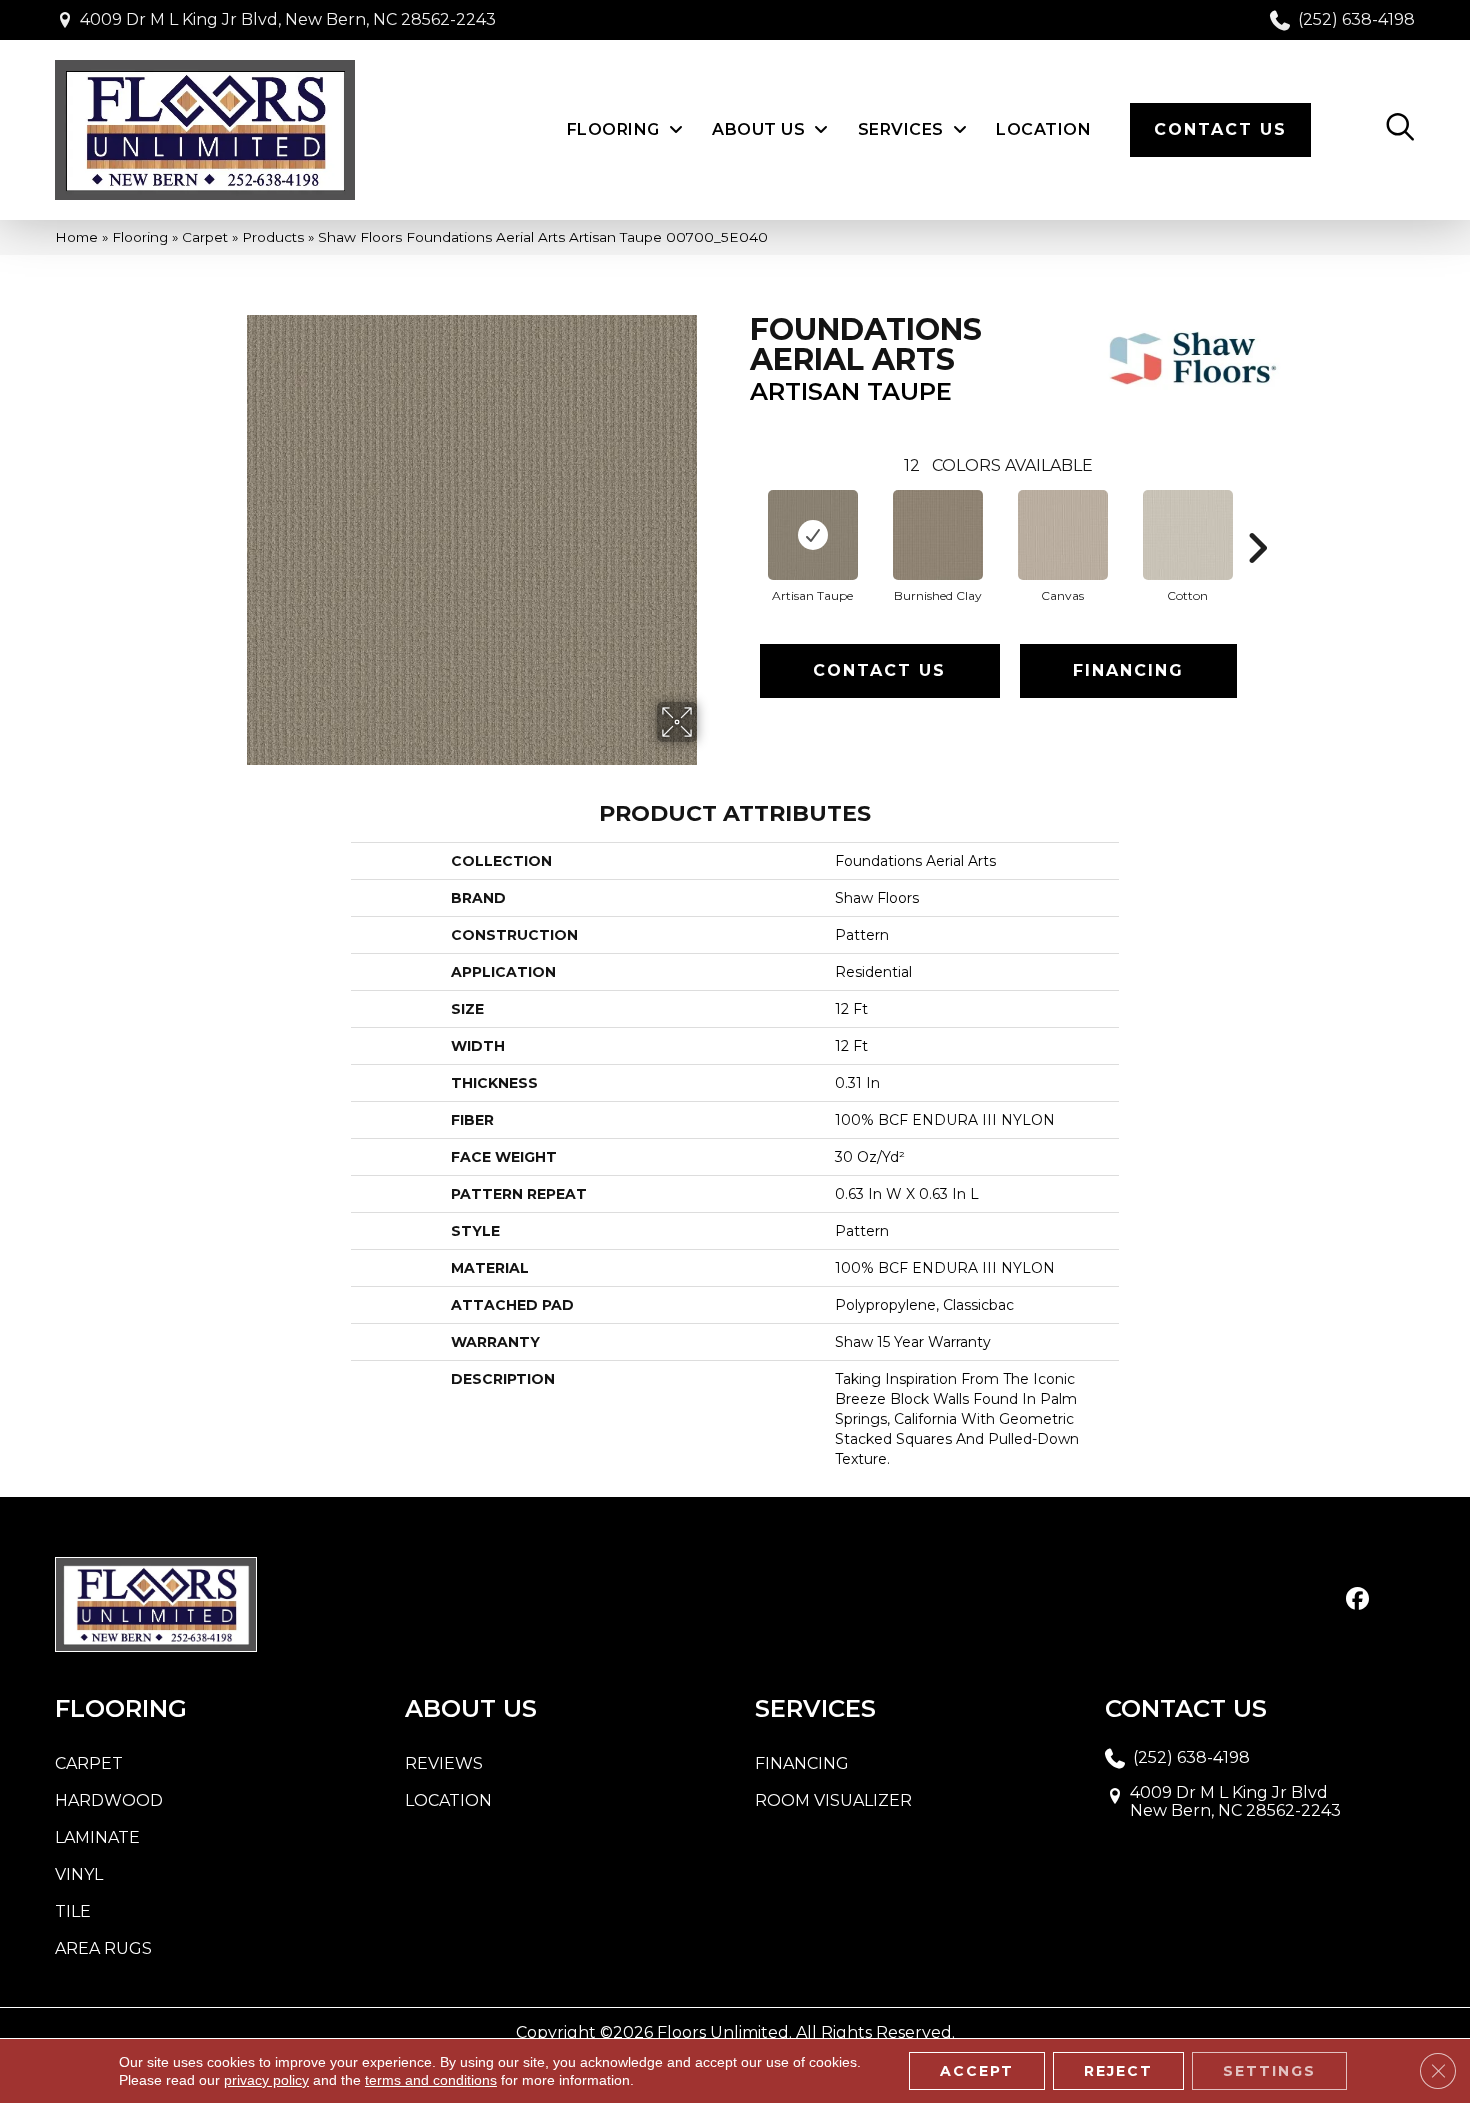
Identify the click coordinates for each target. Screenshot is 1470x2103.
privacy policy (266, 2080)
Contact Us (879, 670)
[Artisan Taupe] (813, 535)
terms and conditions (431, 2080)
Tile (73, 1911)
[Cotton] (1188, 535)
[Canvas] (1063, 535)
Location (448, 1800)
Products (273, 237)
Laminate (97, 1837)
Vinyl (79, 1874)
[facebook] (1357, 1600)
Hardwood (109, 1800)
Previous (740, 518)
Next (1257, 518)
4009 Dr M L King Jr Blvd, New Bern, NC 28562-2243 (288, 19)
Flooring (140, 237)
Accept (977, 2071)
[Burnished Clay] (938, 535)
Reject (1118, 2071)
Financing (1128, 670)
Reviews (444, 1763)
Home (76, 237)
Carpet (205, 237)
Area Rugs (103, 1948)
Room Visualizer (833, 1800)
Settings (1269, 2071)
